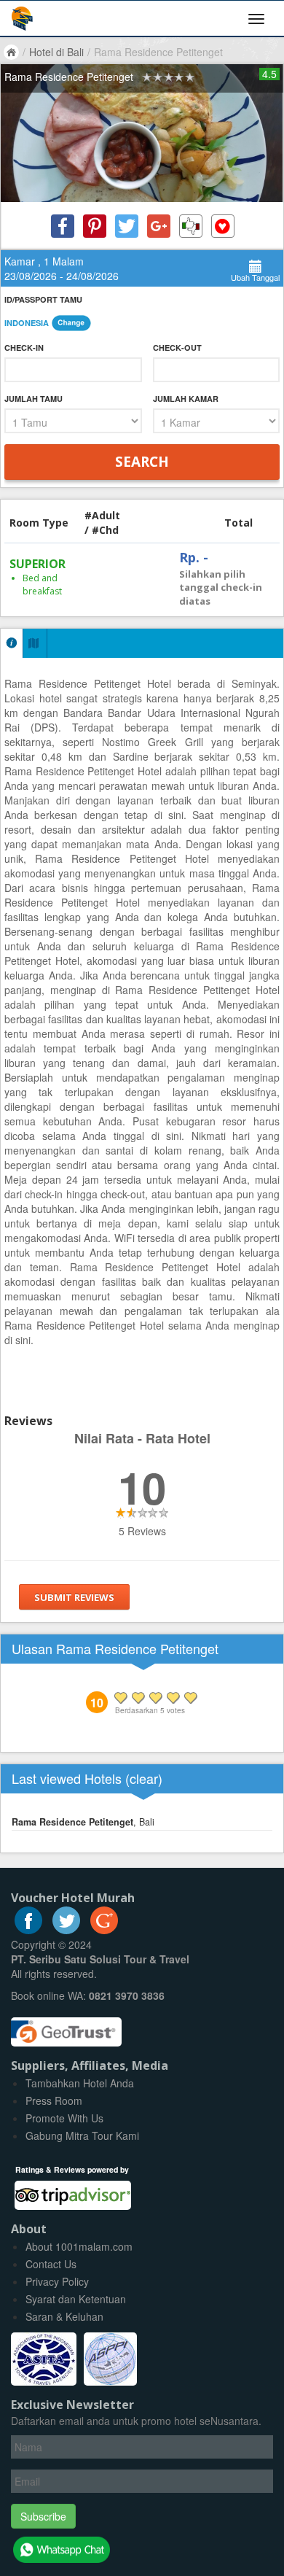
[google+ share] (159, 226)
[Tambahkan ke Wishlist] (223, 226)
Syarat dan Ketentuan (76, 2299)
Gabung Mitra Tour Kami (82, 2135)
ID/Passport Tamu (43, 299)
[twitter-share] (127, 226)
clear (144, 1778)
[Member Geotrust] (66, 2026)
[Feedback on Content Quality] (191, 226)
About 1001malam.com (79, 2246)
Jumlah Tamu (33, 399)
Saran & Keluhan (64, 2316)
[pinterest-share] (95, 226)
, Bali (83, 1822)
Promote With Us (64, 2118)
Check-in (24, 348)
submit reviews (74, 1597)
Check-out (177, 348)
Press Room (54, 2100)
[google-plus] (104, 1930)
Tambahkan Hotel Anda (80, 2083)
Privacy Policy (57, 2281)
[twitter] (66, 1930)
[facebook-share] (63, 226)
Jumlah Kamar (186, 399)
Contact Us (51, 2264)
